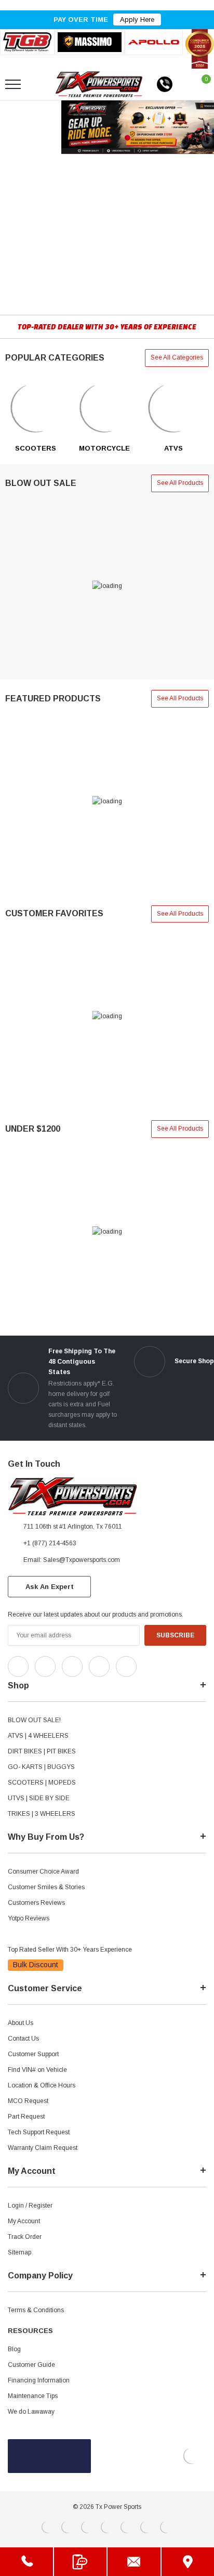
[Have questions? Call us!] (26, 2562)
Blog (14, 2349)
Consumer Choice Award (43, 1872)
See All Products (180, 483)
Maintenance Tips (33, 2396)
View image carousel (30, 127)
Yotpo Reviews (29, 1918)
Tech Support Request (39, 2132)
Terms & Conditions (36, 2310)
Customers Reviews (36, 1903)
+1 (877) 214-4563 (50, 1543)
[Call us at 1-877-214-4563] (165, 84)
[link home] (99, 84)
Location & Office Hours (42, 2085)
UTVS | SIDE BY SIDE (39, 1798)
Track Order (25, 2237)
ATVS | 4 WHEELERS (38, 1736)
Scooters (36, 448)
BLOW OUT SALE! (34, 1720)
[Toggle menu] (13, 84)
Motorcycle (104, 448)
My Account (24, 2221)
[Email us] (134, 2562)
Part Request (26, 2117)
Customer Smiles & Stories (46, 1887)
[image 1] (105, 408)
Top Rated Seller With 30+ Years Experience (70, 1950)
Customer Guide (31, 2365)
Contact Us (23, 2039)
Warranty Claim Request (43, 2148)
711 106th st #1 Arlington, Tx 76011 (73, 1527)
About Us (21, 2023)
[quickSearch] (37, 84)
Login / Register (30, 2206)
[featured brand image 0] (27, 42)
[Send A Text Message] (81, 2562)
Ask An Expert (50, 1587)
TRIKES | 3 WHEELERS (42, 1814)
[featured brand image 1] (90, 42)
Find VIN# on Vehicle (37, 2070)
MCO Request (28, 2101)
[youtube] (172, 1664)
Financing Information (39, 2380)
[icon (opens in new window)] (18, 1667)
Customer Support (33, 2054)
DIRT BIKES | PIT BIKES (42, 1751)
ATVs (173, 448)
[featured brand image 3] (154, 42)
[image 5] (36, 408)
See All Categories (177, 357)
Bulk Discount (36, 1965)
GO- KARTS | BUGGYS (41, 1767)
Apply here (137, 20)
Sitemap (19, 2252)
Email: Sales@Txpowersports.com (72, 1560)
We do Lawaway (31, 2412)
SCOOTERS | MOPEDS (42, 1783)
